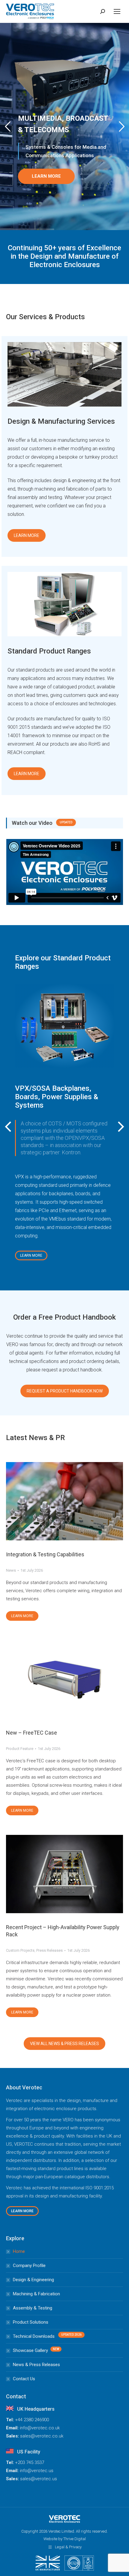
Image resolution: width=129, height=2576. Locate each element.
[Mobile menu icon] (117, 11)
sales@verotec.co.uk (42, 2436)
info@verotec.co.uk (40, 2428)
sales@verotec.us (39, 2479)
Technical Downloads (34, 2336)
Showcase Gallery (30, 2350)
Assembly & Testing (33, 2308)
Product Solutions (31, 2322)
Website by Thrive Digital (65, 2539)
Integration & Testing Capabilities (45, 1554)
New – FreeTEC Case (31, 1733)
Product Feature (20, 1749)
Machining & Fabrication (36, 2294)
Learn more (22, 1616)
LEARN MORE (46, 176)
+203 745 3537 (30, 2462)
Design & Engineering (33, 2280)
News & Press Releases (36, 2365)
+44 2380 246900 (32, 2420)
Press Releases (49, 1950)
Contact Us (24, 2379)
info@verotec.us (37, 2471)
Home (19, 2251)
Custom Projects (20, 1950)
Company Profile (29, 2266)
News (11, 1570)
